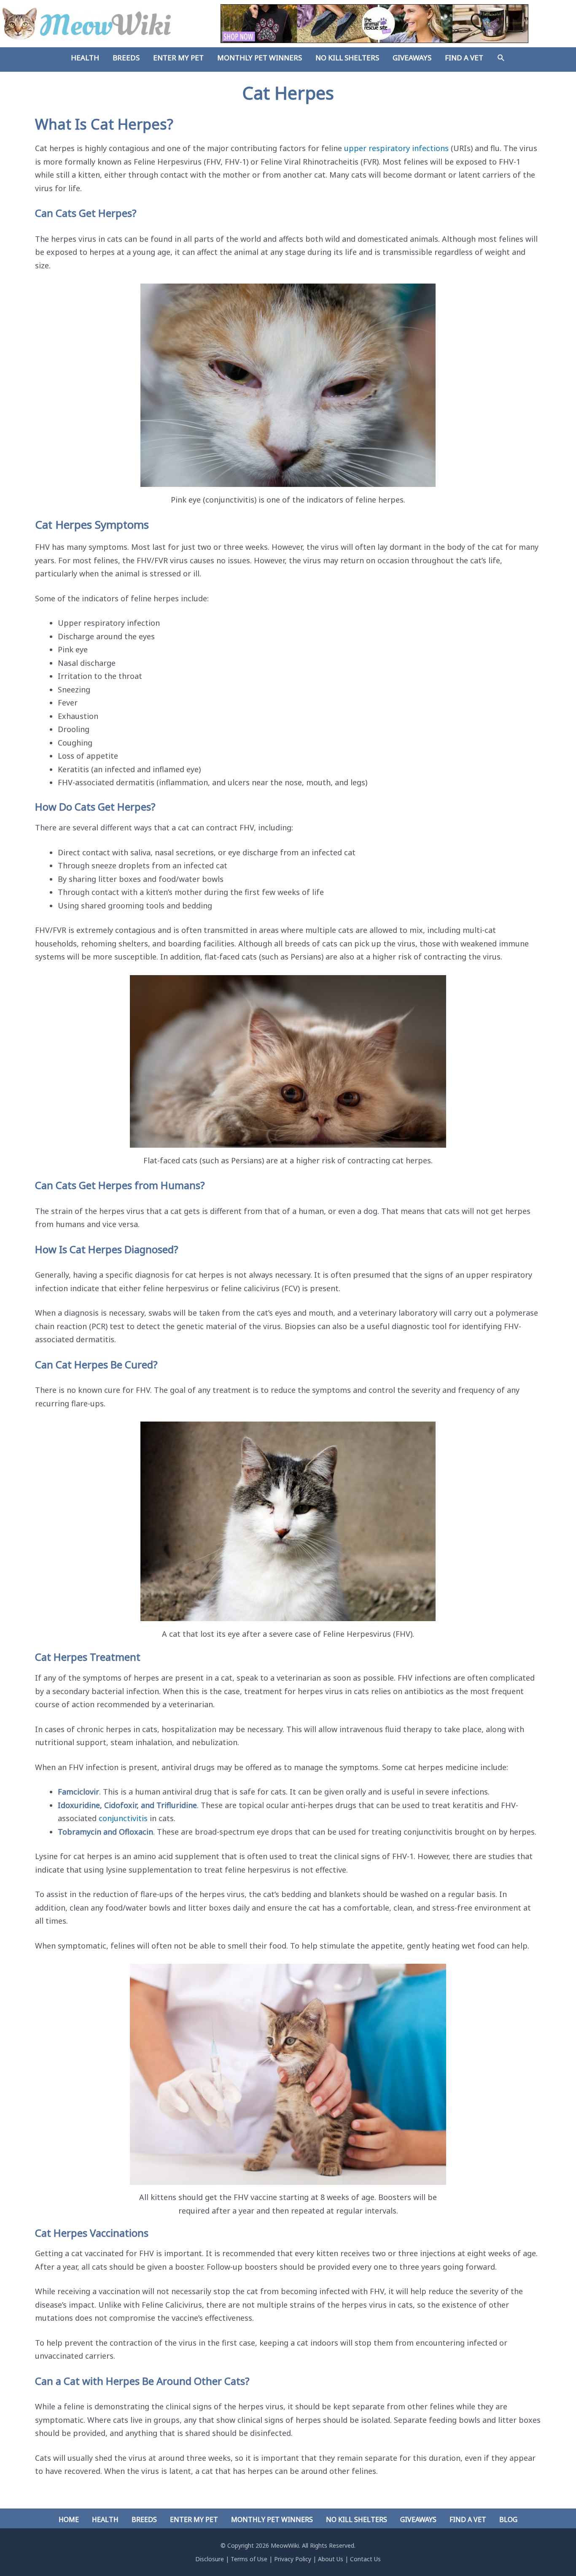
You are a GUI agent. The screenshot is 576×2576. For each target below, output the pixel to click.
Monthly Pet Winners (272, 2519)
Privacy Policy (293, 2559)
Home (69, 2519)
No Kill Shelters (357, 2519)
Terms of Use (249, 2559)
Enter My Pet (194, 2519)
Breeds (144, 2519)
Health (105, 2519)
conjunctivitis (123, 1818)
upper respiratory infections (396, 148)
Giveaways (418, 2519)
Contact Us (365, 2559)
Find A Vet (468, 2519)
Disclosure (210, 2559)
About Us (331, 2559)
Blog (508, 2519)
